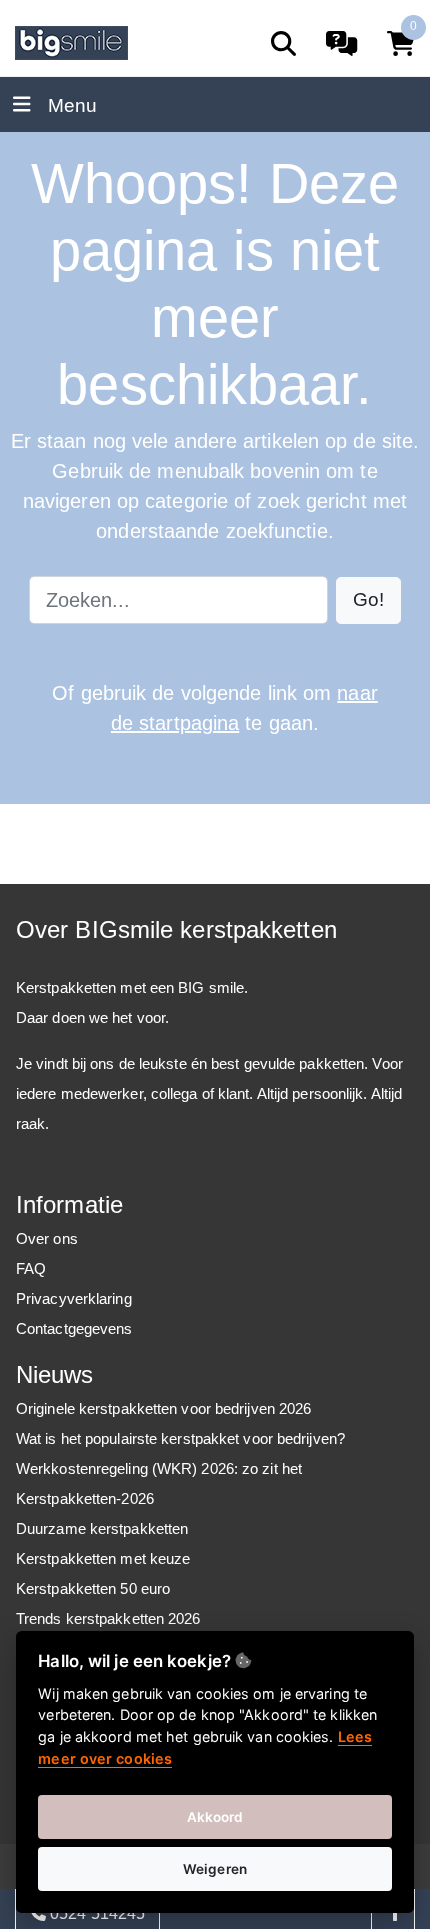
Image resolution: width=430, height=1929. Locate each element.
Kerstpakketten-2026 (85, 1498)
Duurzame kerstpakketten (102, 1528)
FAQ (31, 1268)
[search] (283, 43)
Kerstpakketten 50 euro (93, 1588)
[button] (368, 600)
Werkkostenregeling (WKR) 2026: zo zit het (159, 1468)
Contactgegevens (74, 1328)
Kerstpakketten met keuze (103, 1558)
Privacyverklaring (74, 1298)
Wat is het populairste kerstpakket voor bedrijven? (180, 1438)
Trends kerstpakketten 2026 (108, 1618)
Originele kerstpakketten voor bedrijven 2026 (163, 1408)
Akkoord (215, 1817)
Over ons (47, 1238)
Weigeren (215, 1869)
